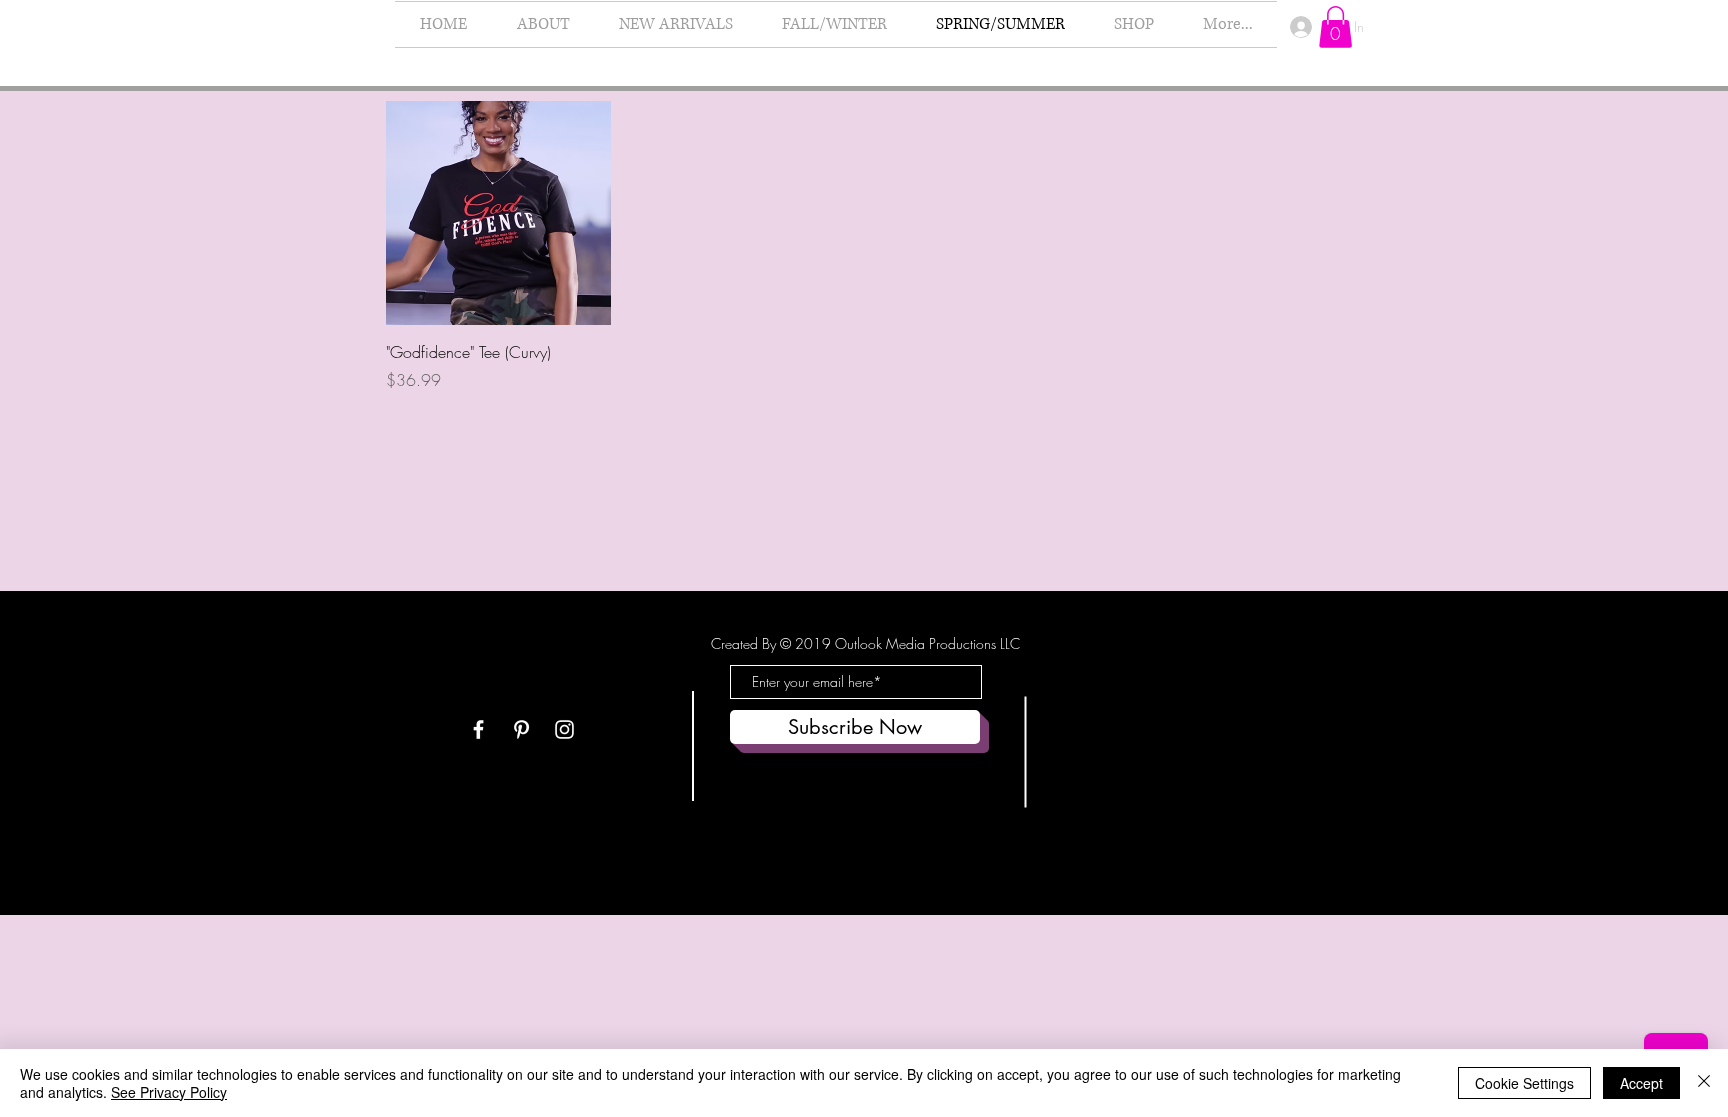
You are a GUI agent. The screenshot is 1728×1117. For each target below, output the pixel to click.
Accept (1641, 1083)
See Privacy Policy (169, 1092)
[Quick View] (498, 213)
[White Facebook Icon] (478, 729)
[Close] (1704, 1083)
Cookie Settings (1524, 1083)
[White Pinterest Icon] (521, 729)
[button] (1335, 27)
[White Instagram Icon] (564, 729)
